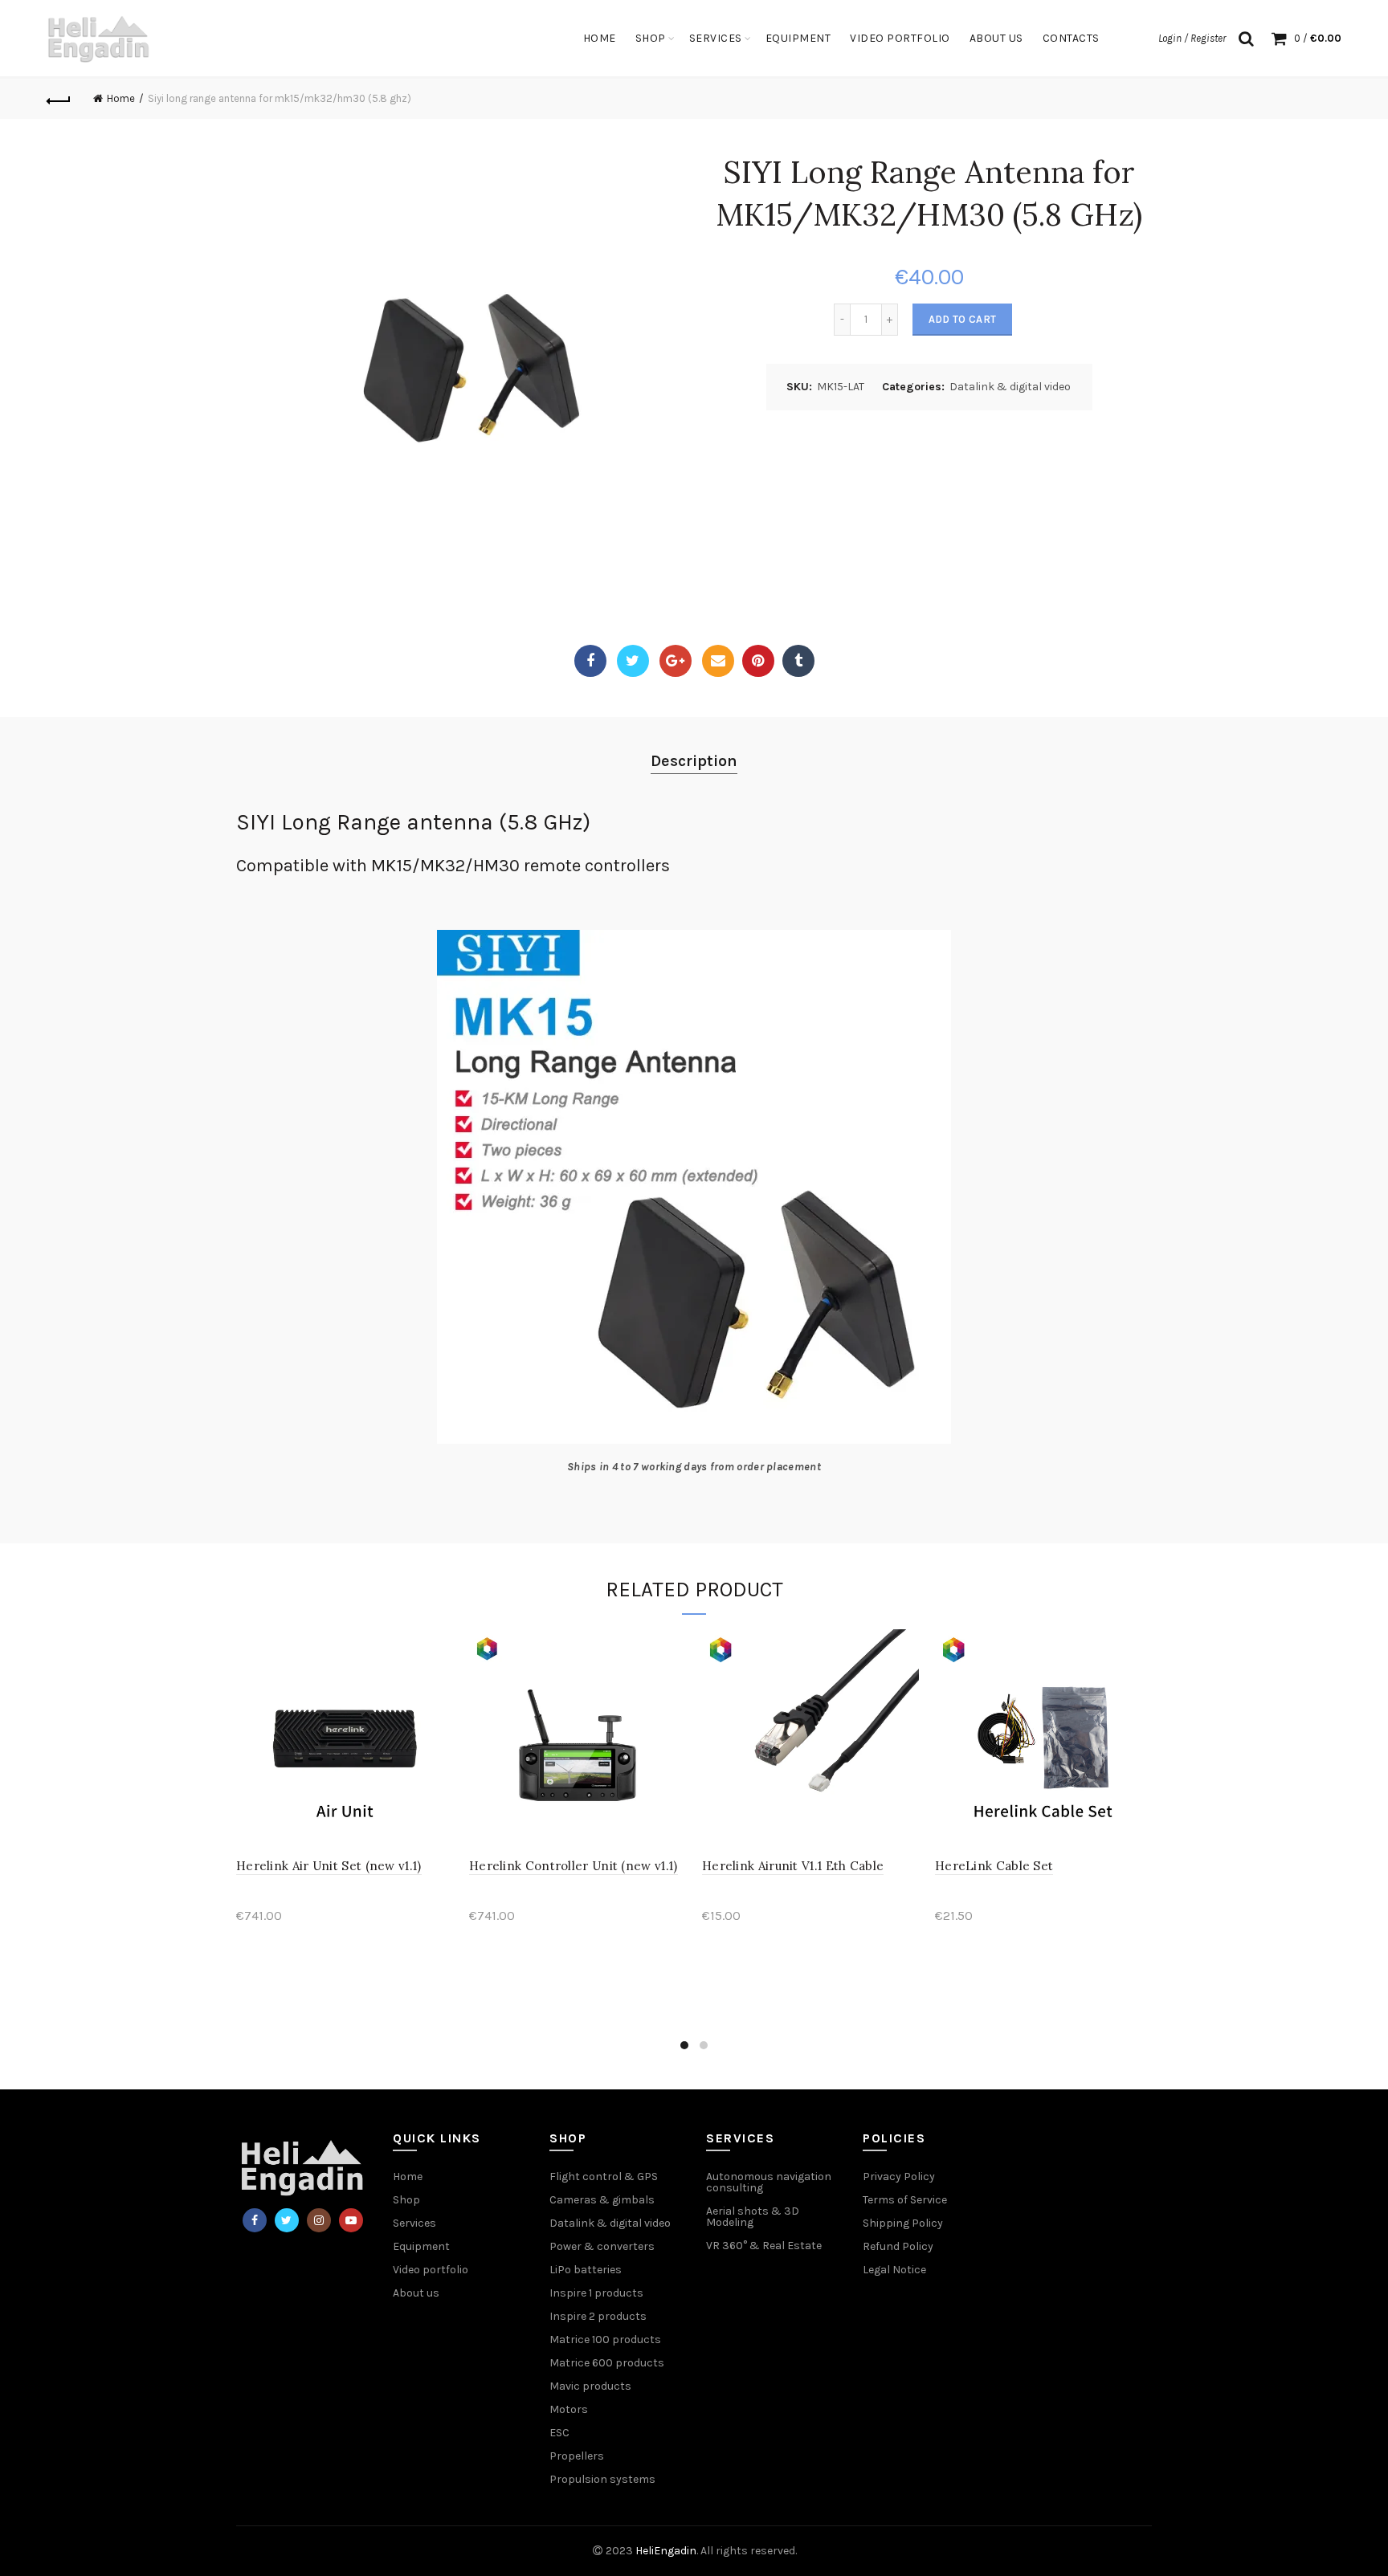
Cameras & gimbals (602, 2200)
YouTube (351, 2220)
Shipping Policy (903, 2223)
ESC (559, 2433)
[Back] (59, 99)
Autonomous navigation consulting (769, 2182)
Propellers (577, 2456)
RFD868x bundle (765, 1821)
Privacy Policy (899, 2177)
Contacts (1071, 38)
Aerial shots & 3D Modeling (753, 2217)
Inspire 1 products (596, 2293)
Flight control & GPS (604, 2177)
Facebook (590, 661)
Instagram (319, 2220)
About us (416, 2293)
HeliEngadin (666, 2551)
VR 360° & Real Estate (764, 2246)
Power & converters (602, 2246)
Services (716, 38)
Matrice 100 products (605, 2340)
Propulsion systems (602, 2479)
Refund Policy (898, 2246)
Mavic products (590, 2386)
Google (676, 661)
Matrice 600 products (607, 2363)
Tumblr (798, 661)
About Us (996, 38)
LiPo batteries (586, 2270)
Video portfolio (900, 38)
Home (600, 38)
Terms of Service (905, 2200)
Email (718, 661)
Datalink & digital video (1010, 387)
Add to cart (962, 319)
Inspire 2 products (598, 2316)
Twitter (633, 661)
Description (694, 761)
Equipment (798, 38)
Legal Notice (894, 2270)
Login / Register (1192, 38)
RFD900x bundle (533, 1958)
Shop (651, 38)
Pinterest (758, 661)
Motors (569, 2409)
